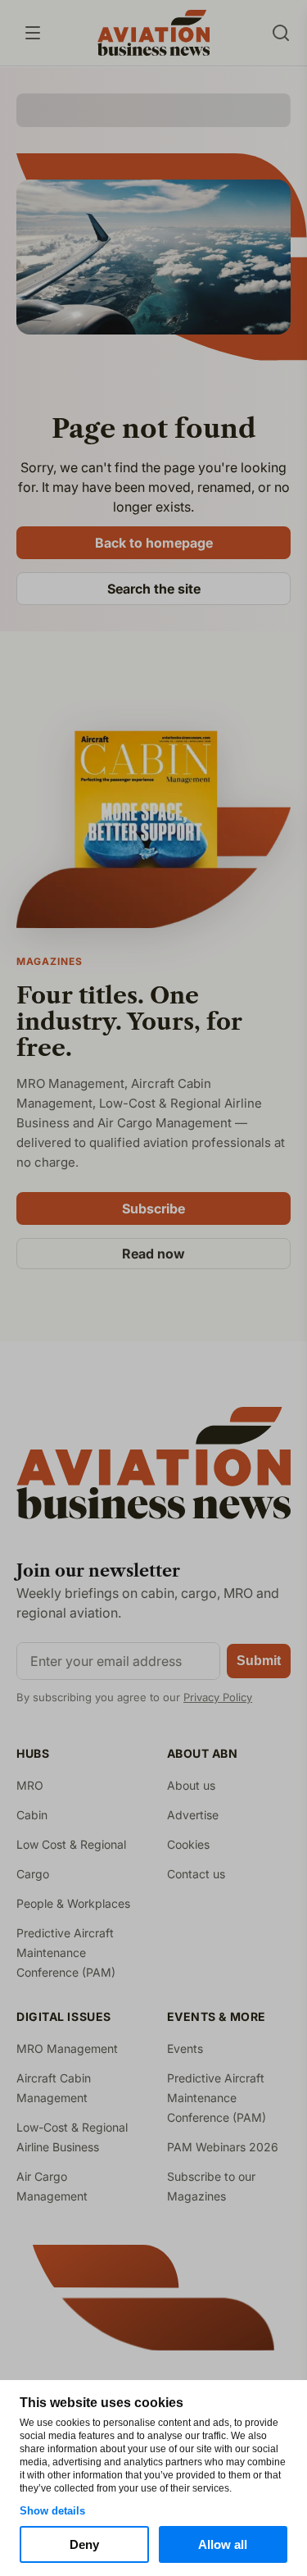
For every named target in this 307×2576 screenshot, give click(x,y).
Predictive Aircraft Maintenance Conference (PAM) (66, 1952)
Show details (52, 2511)
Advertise (193, 1815)
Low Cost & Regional (71, 1844)
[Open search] (281, 33)
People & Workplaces (73, 1903)
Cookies (188, 1844)
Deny (84, 2544)
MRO (30, 1785)
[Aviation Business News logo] (153, 33)
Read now (153, 1254)
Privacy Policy (218, 1697)
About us (191, 1785)
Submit (259, 1661)
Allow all (223, 2544)
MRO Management (67, 2048)
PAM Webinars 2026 (223, 2147)
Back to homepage (154, 543)
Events (185, 2048)
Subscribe (153, 1208)
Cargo (33, 1874)
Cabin (32, 1815)
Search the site (154, 589)
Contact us (196, 1874)
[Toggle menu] (33, 33)
